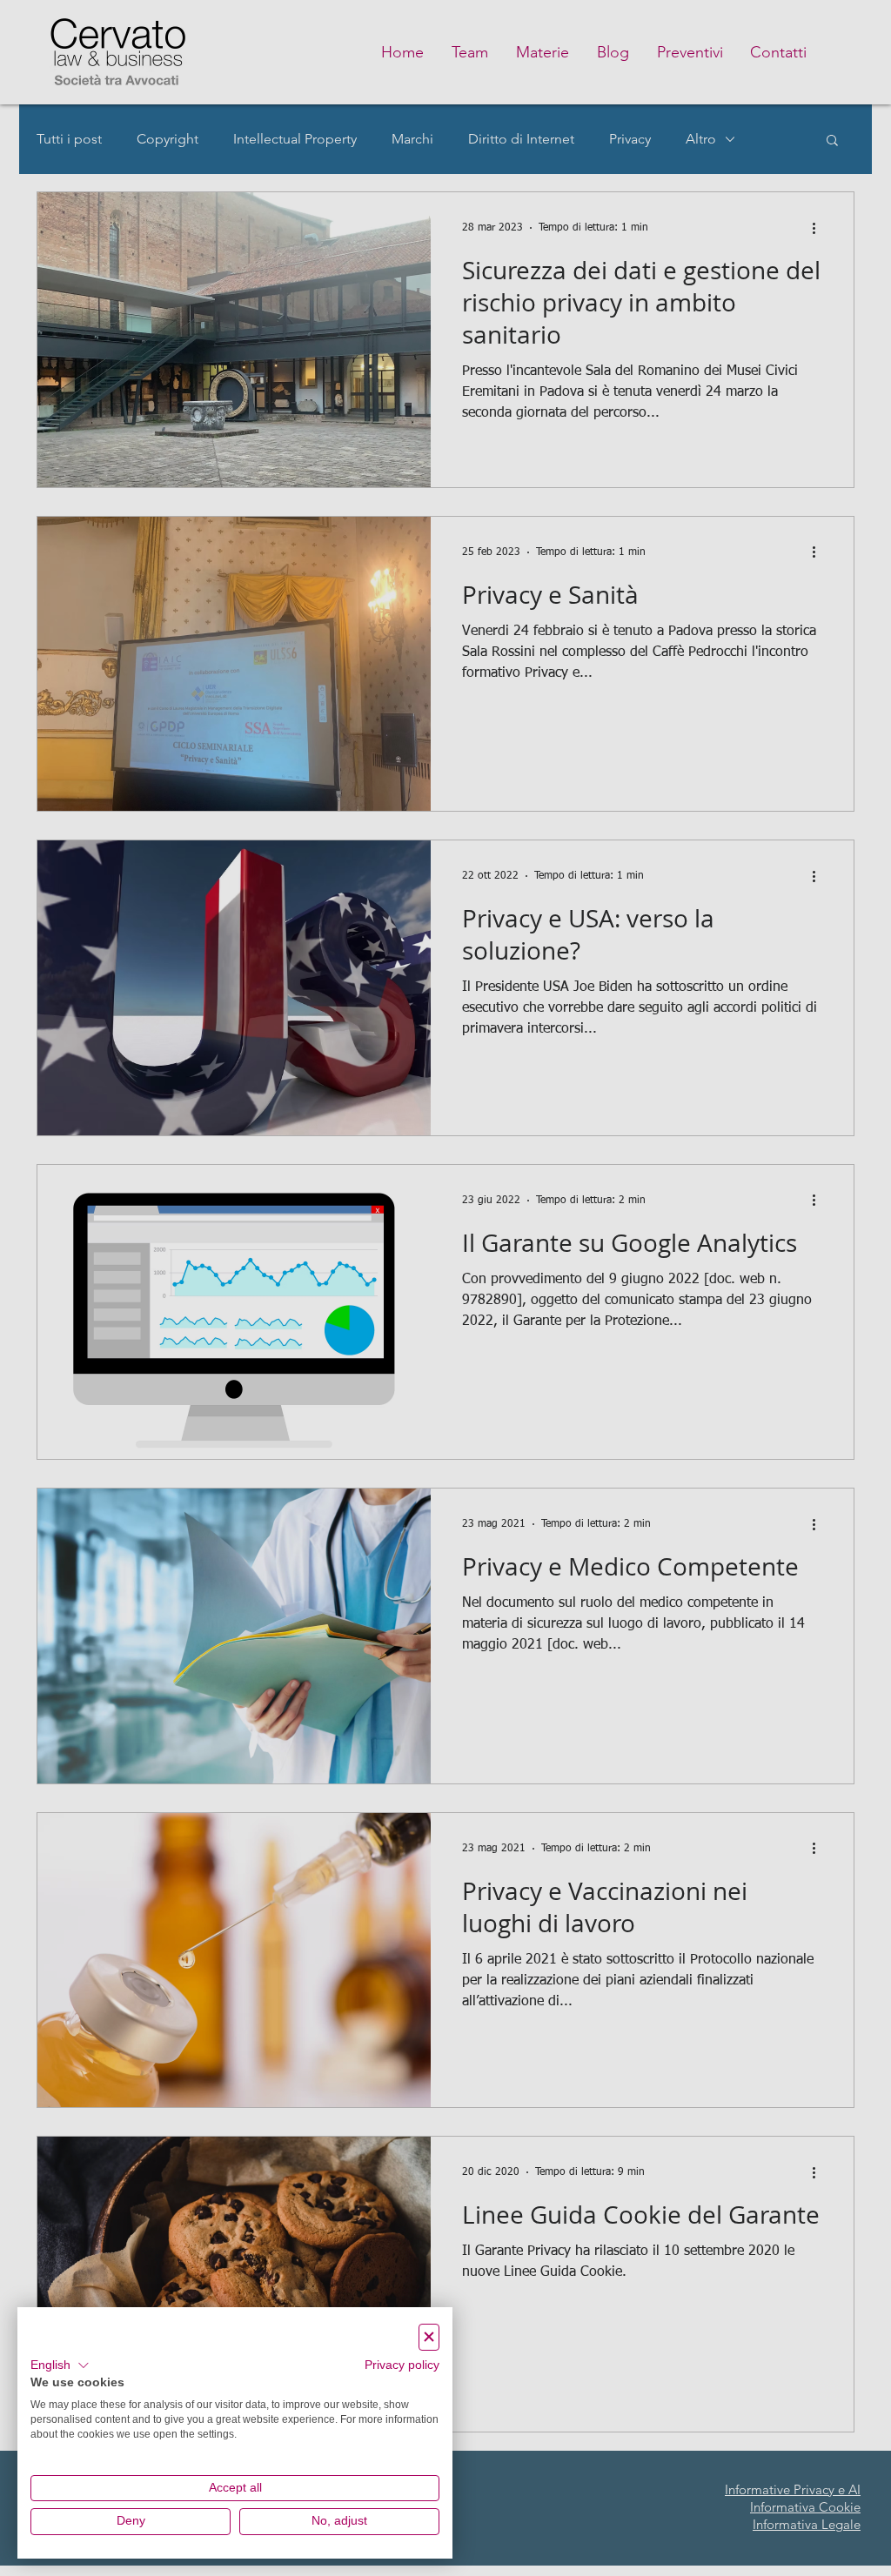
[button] (60, 2365)
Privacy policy (402, 2365)
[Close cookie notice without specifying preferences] (429, 2337)
